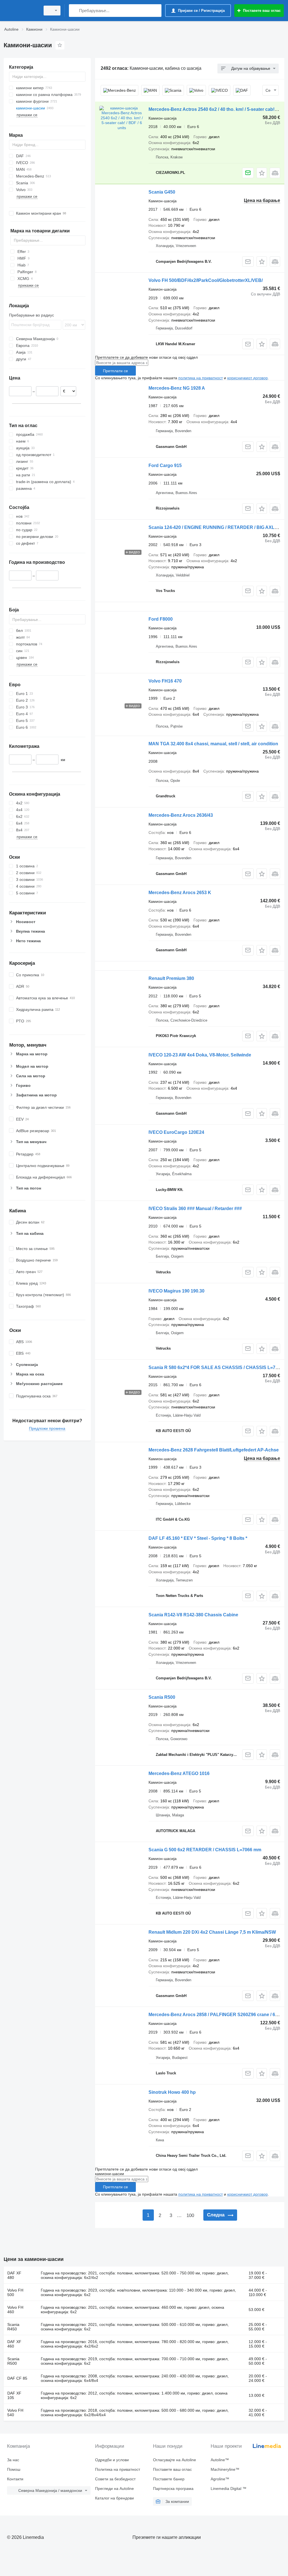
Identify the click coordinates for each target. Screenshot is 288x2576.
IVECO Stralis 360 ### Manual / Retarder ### (195, 1209)
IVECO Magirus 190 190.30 (176, 1291)
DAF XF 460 (14, 2344)
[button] (262, 173)
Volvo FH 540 (15, 2413)
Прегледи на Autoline (114, 2489)
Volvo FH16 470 (165, 681)
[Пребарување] (74, 11)
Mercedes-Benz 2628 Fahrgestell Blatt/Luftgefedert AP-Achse (214, 1450)
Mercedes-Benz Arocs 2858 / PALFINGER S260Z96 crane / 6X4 (215, 2015)
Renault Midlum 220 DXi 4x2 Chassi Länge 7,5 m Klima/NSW (212, 1932)
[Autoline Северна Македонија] (21, 11)
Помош (14, 2469)
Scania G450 (162, 192)
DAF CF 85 (17, 2378)
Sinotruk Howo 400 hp (172, 2092)
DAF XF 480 (14, 2275)
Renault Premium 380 (171, 978)
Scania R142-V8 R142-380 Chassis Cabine (193, 1615)
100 (190, 2215)
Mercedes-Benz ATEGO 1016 (179, 1773)
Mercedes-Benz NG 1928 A (177, 388)
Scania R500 (162, 1697)
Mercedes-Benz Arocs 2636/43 (181, 815)
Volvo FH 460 (15, 2310)
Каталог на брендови (114, 2498)
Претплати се (115, 371)
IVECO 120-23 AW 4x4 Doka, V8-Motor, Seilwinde (200, 1055)
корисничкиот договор (247, 378)
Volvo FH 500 (15, 2292)
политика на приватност (201, 378)
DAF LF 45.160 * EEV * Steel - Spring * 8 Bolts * (198, 1538)
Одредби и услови (112, 2460)
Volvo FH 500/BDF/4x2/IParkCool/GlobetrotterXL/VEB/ (206, 280)
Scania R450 (13, 2327)
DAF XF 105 (14, 2395)
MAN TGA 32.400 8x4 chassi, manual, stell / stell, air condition (213, 744)
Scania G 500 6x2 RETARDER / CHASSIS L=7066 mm (205, 1850)
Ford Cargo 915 (165, 465)
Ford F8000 (161, 619)
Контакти (15, 2479)
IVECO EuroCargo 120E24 (176, 1132)
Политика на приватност (118, 2469)
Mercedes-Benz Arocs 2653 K (180, 893)
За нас (13, 2460)
